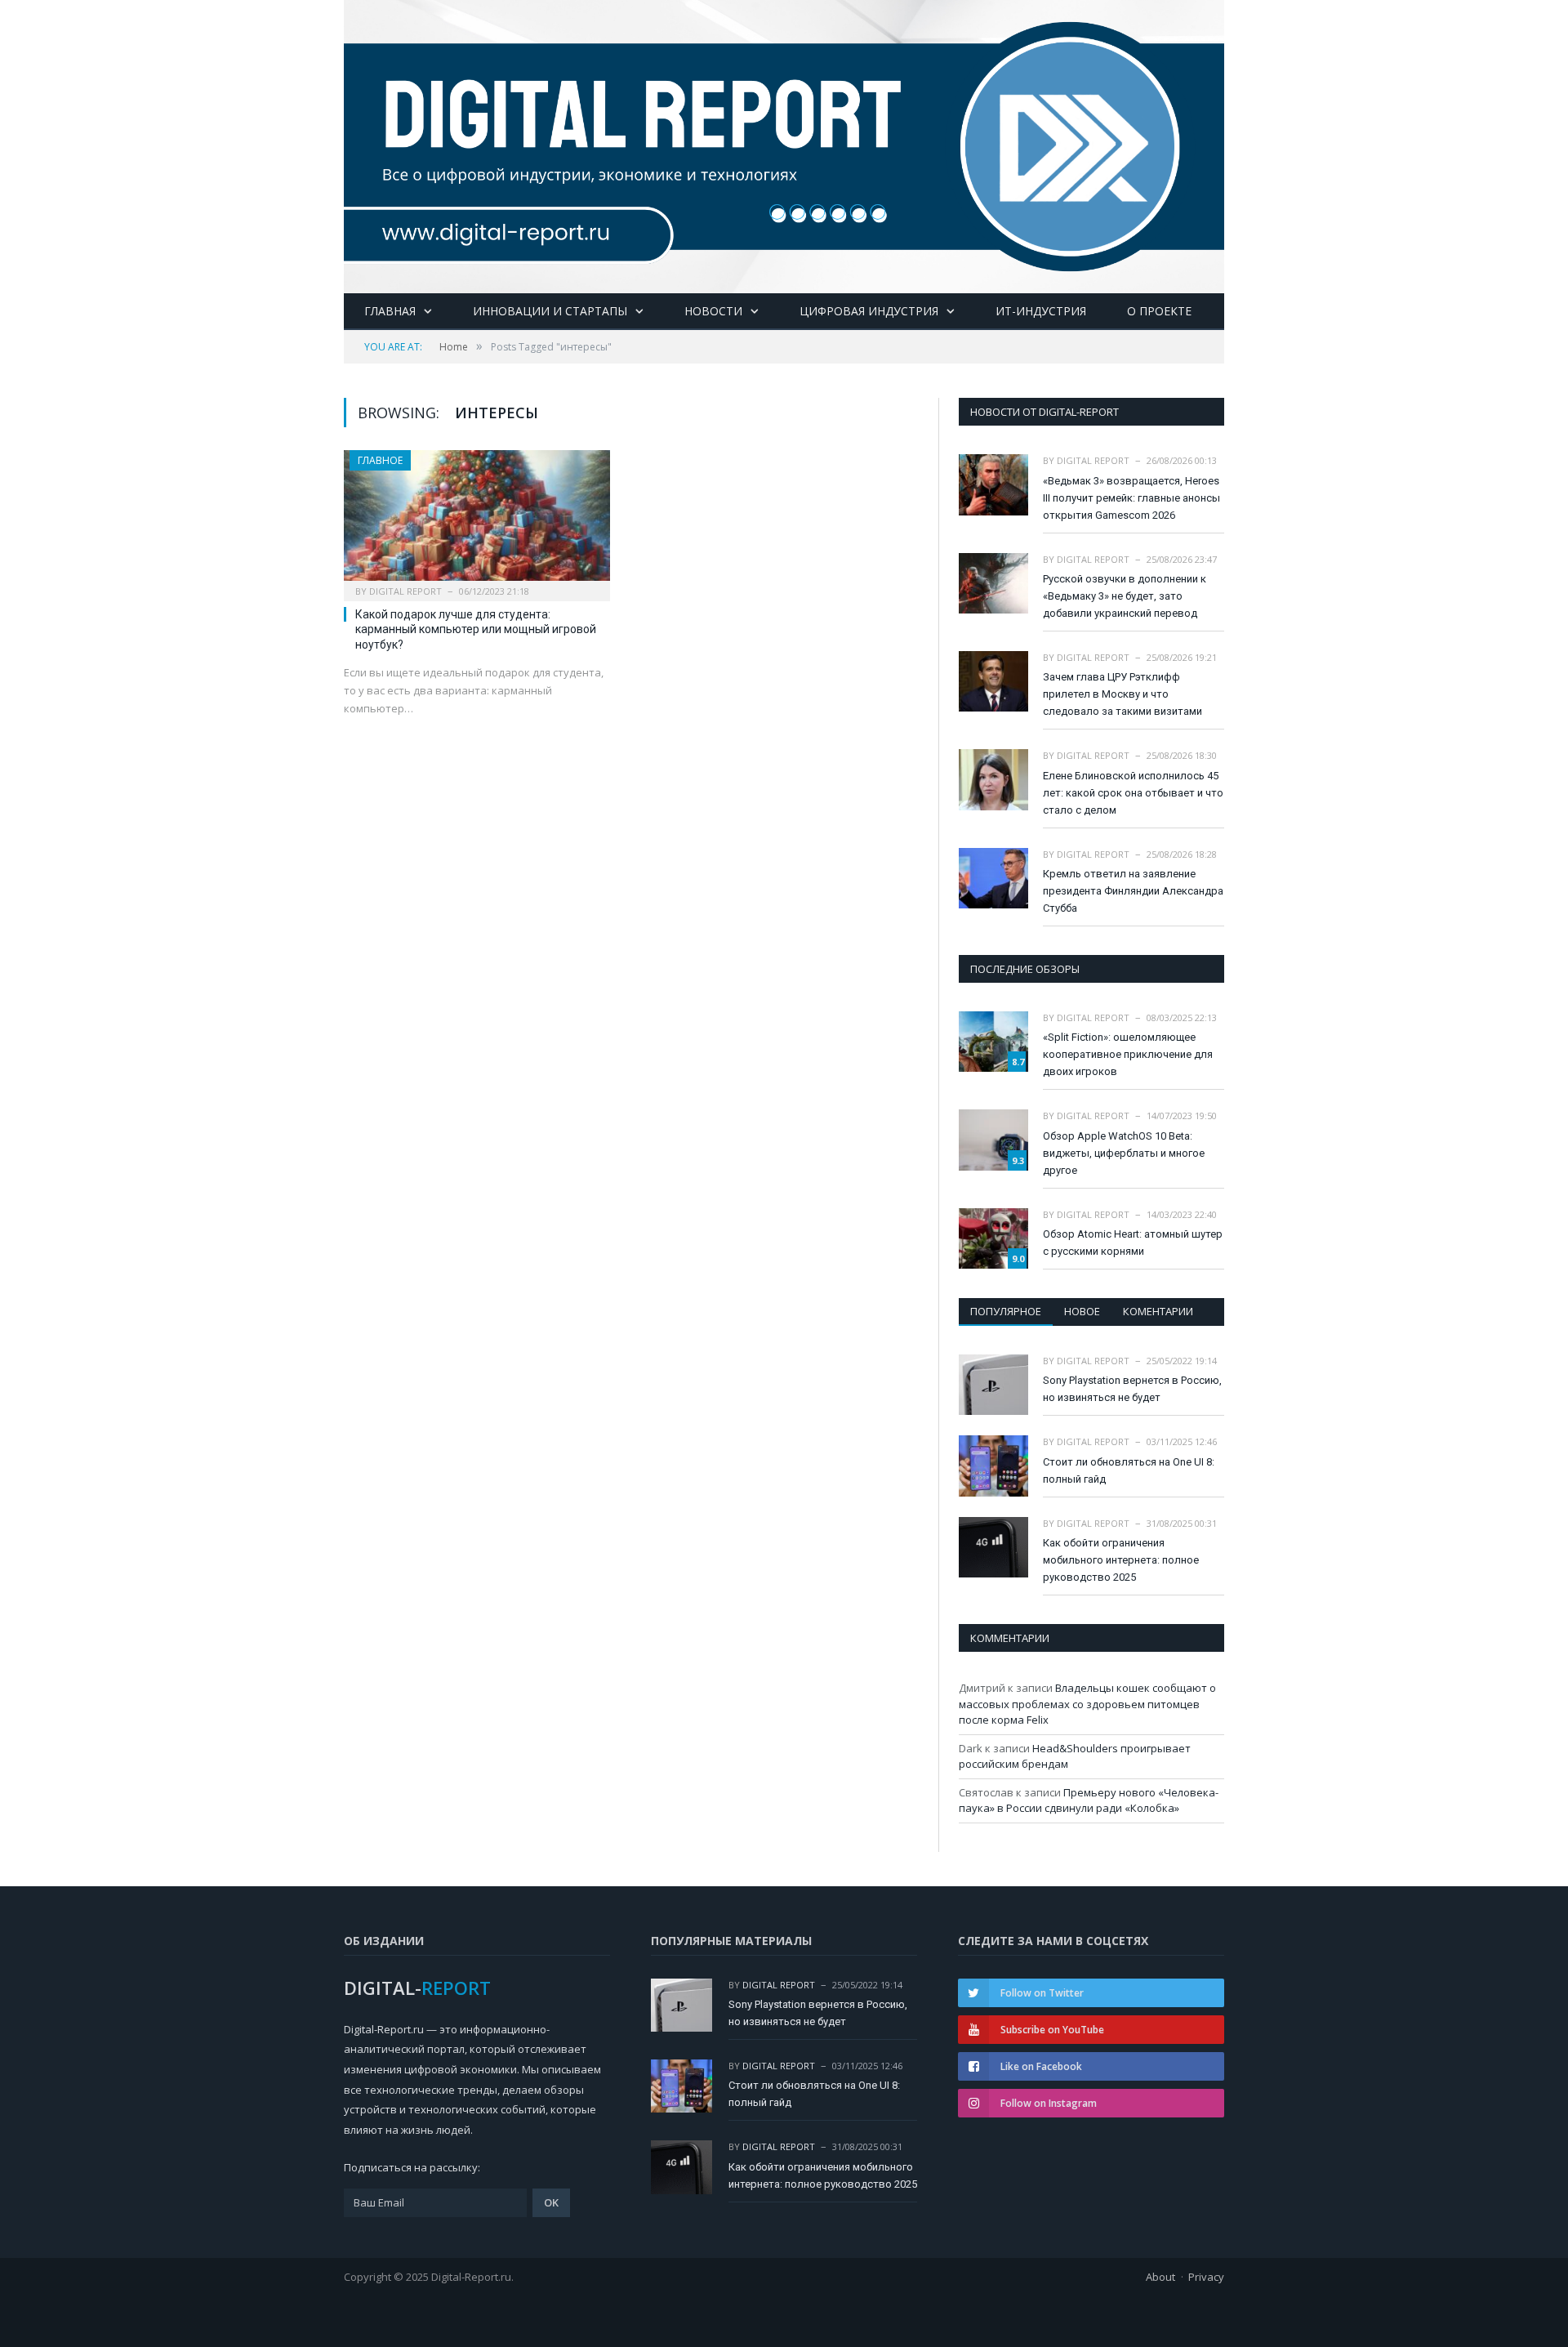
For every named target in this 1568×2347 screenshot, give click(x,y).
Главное (380, 460)
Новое (1082, 1311)
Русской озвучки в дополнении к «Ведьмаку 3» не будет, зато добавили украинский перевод (1125, 596)
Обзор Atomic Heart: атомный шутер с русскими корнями (1133, 1243)
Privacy (1206, 2277)
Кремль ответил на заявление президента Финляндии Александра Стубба (1133, 891)
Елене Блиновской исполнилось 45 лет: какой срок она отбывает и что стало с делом (1133, 793)
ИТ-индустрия (1041, 311)
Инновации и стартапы (550, 311)
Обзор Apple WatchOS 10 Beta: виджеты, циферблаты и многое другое (1124, 1153)
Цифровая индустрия (869, 311)
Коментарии (1158, 1311)
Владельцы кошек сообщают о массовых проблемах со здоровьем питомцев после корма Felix (1087, 1704)
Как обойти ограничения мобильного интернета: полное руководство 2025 (1121, 1560)
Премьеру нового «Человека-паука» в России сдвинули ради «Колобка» (1089, 1800)
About (1160, 2277)
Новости (713, 311)
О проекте (1159, 311)
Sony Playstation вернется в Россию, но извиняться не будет (1132, 1389)
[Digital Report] (784, 143)
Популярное (1006, 1311)
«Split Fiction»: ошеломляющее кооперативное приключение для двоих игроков (1128, 1054)
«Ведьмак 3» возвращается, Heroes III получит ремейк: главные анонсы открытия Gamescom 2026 (1131, 498)
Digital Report (405, 591)
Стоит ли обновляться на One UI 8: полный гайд (1129, 1470)
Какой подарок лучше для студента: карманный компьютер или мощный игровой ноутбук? (476, 629)
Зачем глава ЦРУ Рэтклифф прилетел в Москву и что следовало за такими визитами (1123, 694)
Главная (390, 311)
